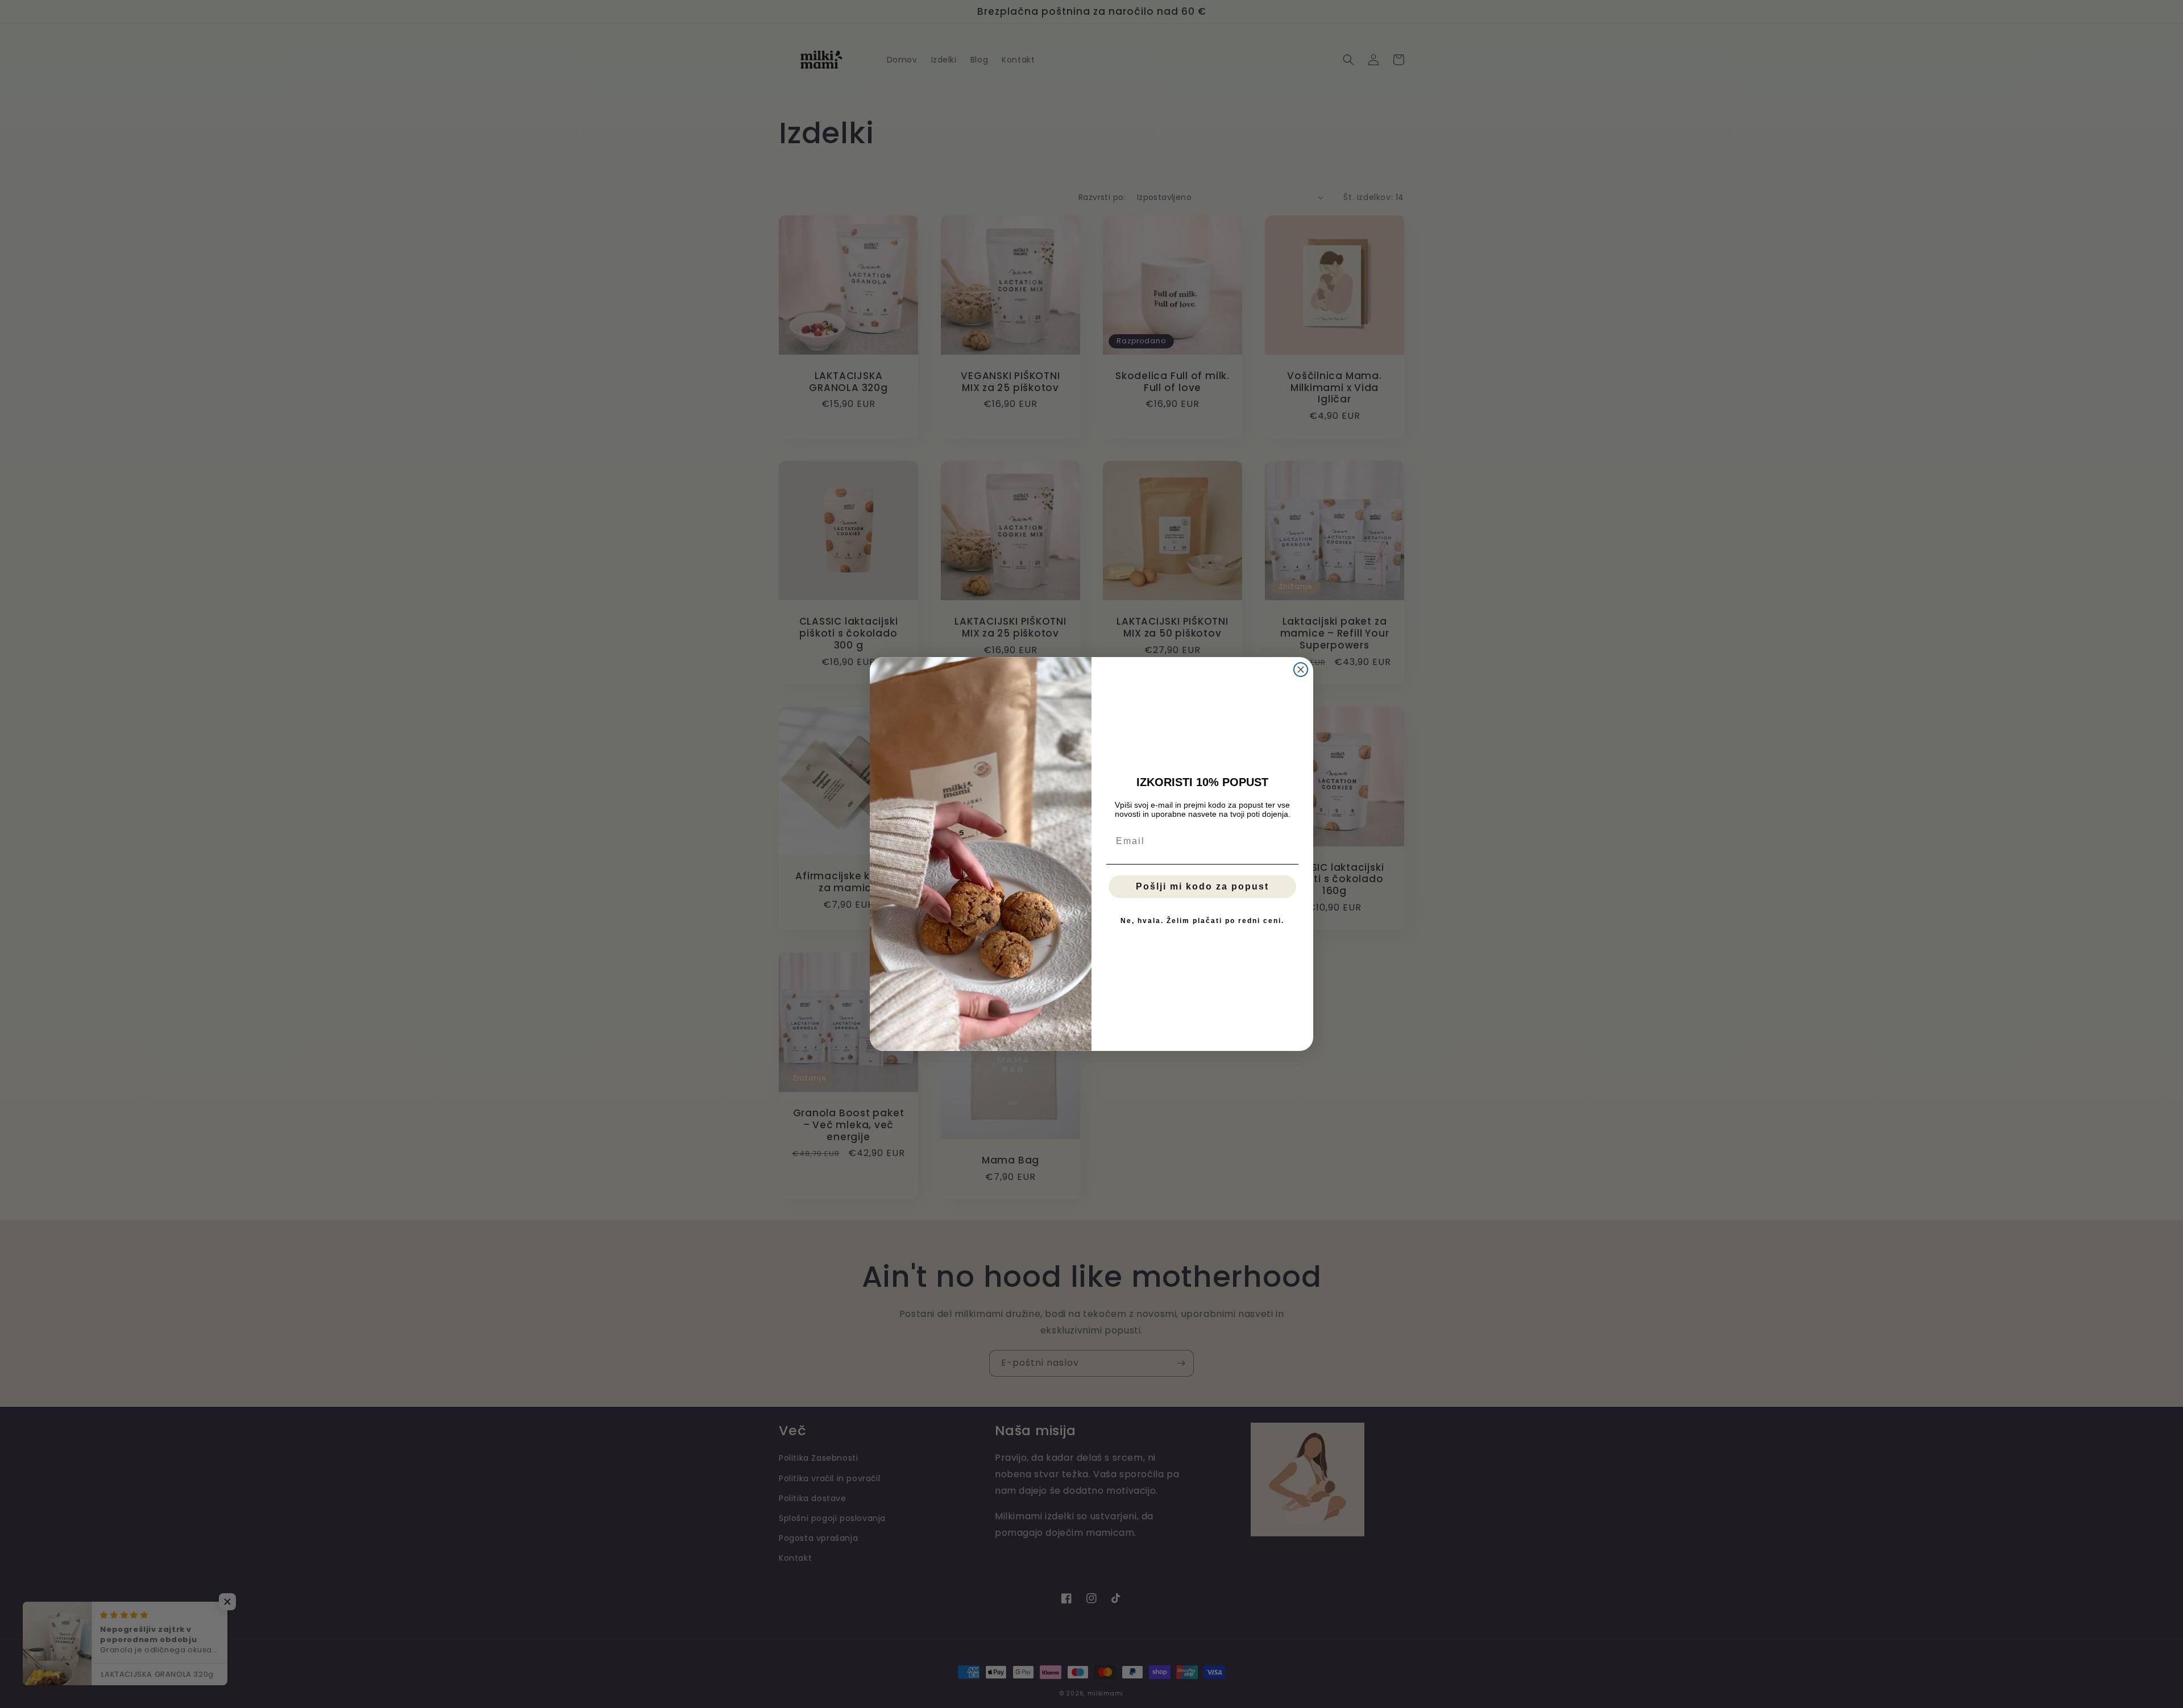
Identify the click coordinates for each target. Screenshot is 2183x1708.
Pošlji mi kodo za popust (1202, 886)
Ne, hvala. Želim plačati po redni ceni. (1202, 921)
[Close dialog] (1301, 670)
